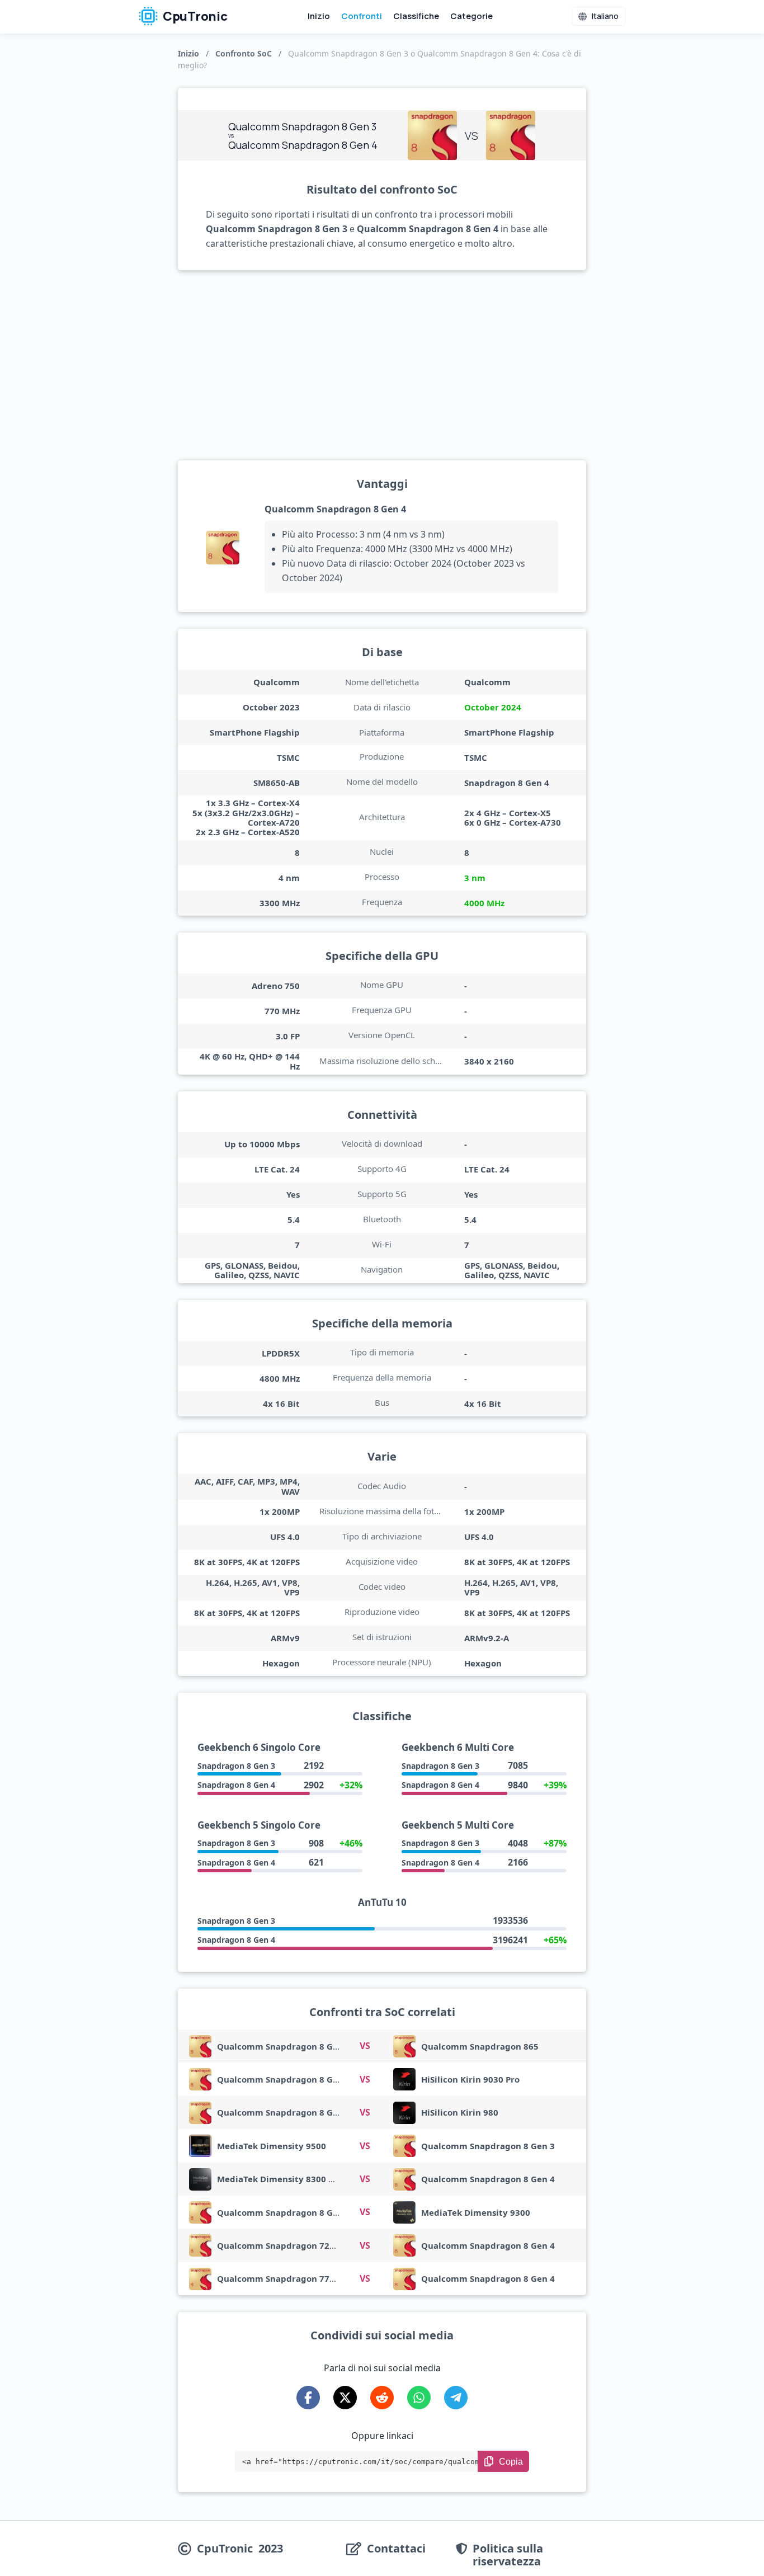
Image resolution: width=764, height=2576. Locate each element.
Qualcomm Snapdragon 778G (279, 2278)
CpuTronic (194, 16)
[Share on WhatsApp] (419, 2398)
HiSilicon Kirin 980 (460, 2112)
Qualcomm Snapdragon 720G (279, 2245)
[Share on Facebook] (308, 2398)
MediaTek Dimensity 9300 (476, 2212)
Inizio (319, 16)
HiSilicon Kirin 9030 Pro (470, 2079)
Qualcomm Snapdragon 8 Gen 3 (284, 2046)
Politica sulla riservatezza (508, 2555)
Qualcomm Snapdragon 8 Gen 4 (335, 509)
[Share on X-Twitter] (345, 2398)
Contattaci (396, 2549)
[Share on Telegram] (456, 2398)
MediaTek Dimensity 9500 (272, 2146)
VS (365, 2046)
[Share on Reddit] (382, 2398)
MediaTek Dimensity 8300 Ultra (284, 2179)
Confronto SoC (244, 53)
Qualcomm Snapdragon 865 (480, 2046)
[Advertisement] (382, 365)
